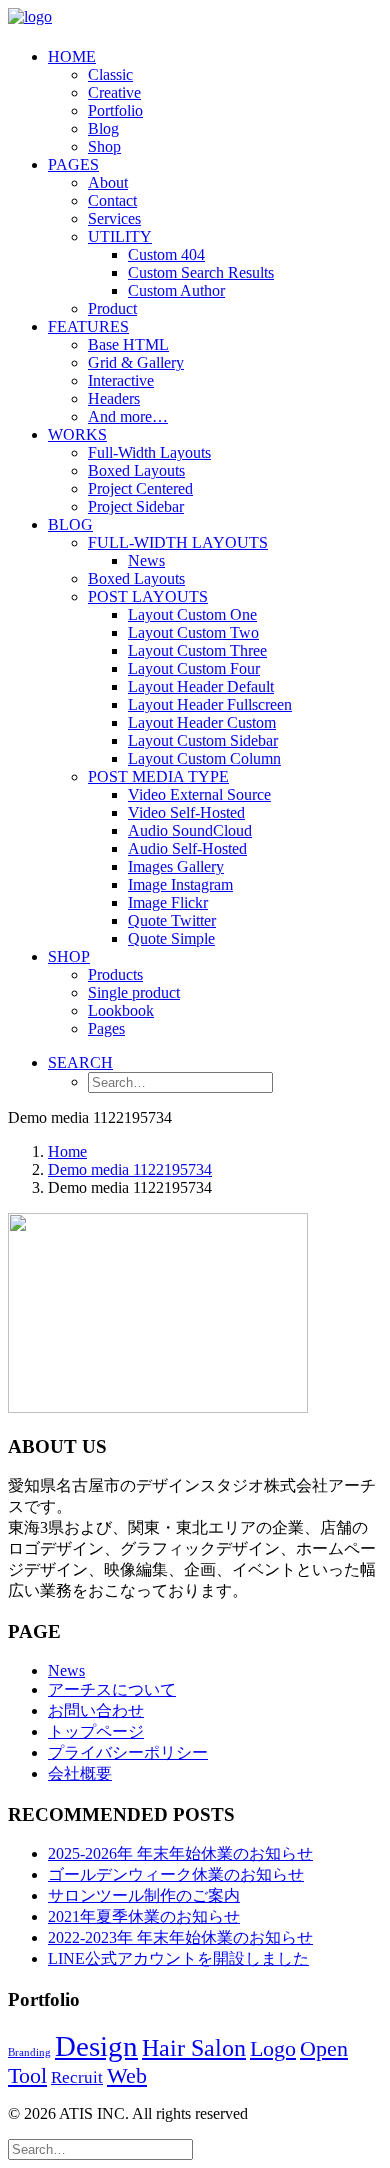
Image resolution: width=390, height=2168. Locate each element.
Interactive (121, 380)
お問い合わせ (96, 1710)
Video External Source (199, 794)
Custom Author (176, 290)
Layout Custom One (192, 614)
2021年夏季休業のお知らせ (144, 1916)
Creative (114, 92)
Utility (120, 236)
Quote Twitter (172, 920)
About (108, 182)
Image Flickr (168, 902)
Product (112, 308)
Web (127, 2076)
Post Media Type (158, 776)
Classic (110, 74)
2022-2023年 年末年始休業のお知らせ (180, 1937)
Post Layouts (148, 596)
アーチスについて (112, 1689)
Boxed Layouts (136, 470)
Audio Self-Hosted (187, 848)
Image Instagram (180, 884)
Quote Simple (171, 938)
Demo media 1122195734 (130, 1169)
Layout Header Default (201, 686)
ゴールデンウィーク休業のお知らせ (176, 1874)
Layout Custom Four (194, 668)
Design (96, 2046)
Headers (114, 398)
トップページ (96, 1731)
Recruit (77, 2077)
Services (114, 218)
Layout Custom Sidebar (203, 740)
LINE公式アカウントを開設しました (178, 1958)
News (146, 560)
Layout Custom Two (193, 632)
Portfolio (115, 110)
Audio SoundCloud (190, 830)
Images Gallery (176, 866)
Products (115, 974)
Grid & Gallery (136, 362)
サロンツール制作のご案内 (144, 1895)
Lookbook (121, 1010)
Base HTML (128, 344)
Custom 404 (166, 254)
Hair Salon (194, 2048)
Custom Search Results (201, 272)
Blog (103, 128)
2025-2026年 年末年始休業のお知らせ (180, 1853)
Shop (104, 146)
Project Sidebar (136, 506)
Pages (73, 164)
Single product (134, 992)
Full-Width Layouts (149, 452)
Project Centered (140, 488)
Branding (29, 2052)
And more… (128, 416)
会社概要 (80, 1773)
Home (72, 56)
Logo (273, 2049)
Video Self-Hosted (186, 812)
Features (88, 326)
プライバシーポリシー (128, 1752)
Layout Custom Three (197, 650)
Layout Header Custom (202, 722)
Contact (112, 200)
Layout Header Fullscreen (210, 704)
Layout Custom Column (204, 758)
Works (77, 434)
